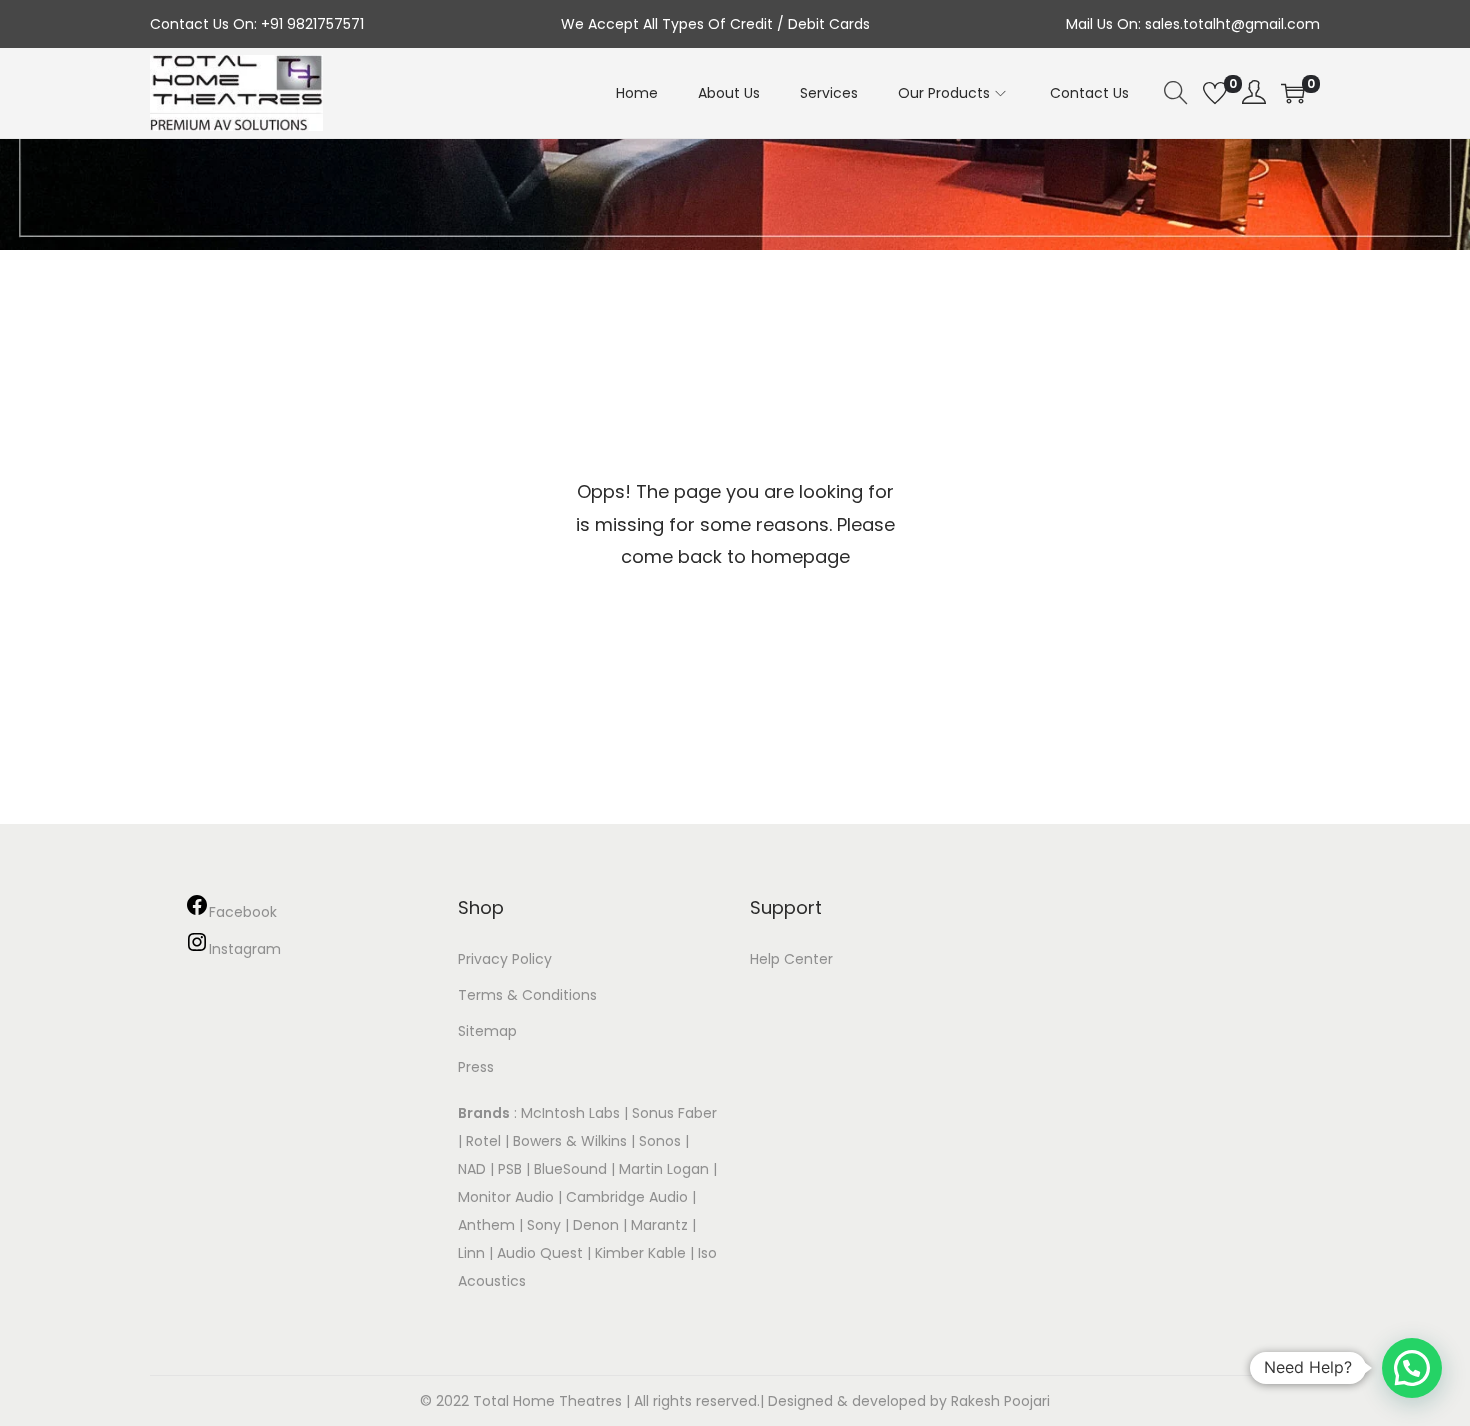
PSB (510, 1169)
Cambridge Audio (627, 1197)
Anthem (486, 1225)
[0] (1215, 93)
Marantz (659, 1225)
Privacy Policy (505, 959)
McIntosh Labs (570, 1113)
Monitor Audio (508, 1197)
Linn (471, 1253)
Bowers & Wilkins (570, 1141)
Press (476, 1067)
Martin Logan (664, 1169)
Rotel (483, 1141)
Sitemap (487, 1031)
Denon (596, 1225)
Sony (544, 1225)
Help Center (791, 959)
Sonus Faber (674, 1113)
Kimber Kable (640, 1253)
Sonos (660, 1141)
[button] (1412, 1368)
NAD (472, 1169)
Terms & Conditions (527, 995)
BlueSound (570, 1169)
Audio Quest (540, 1253)
